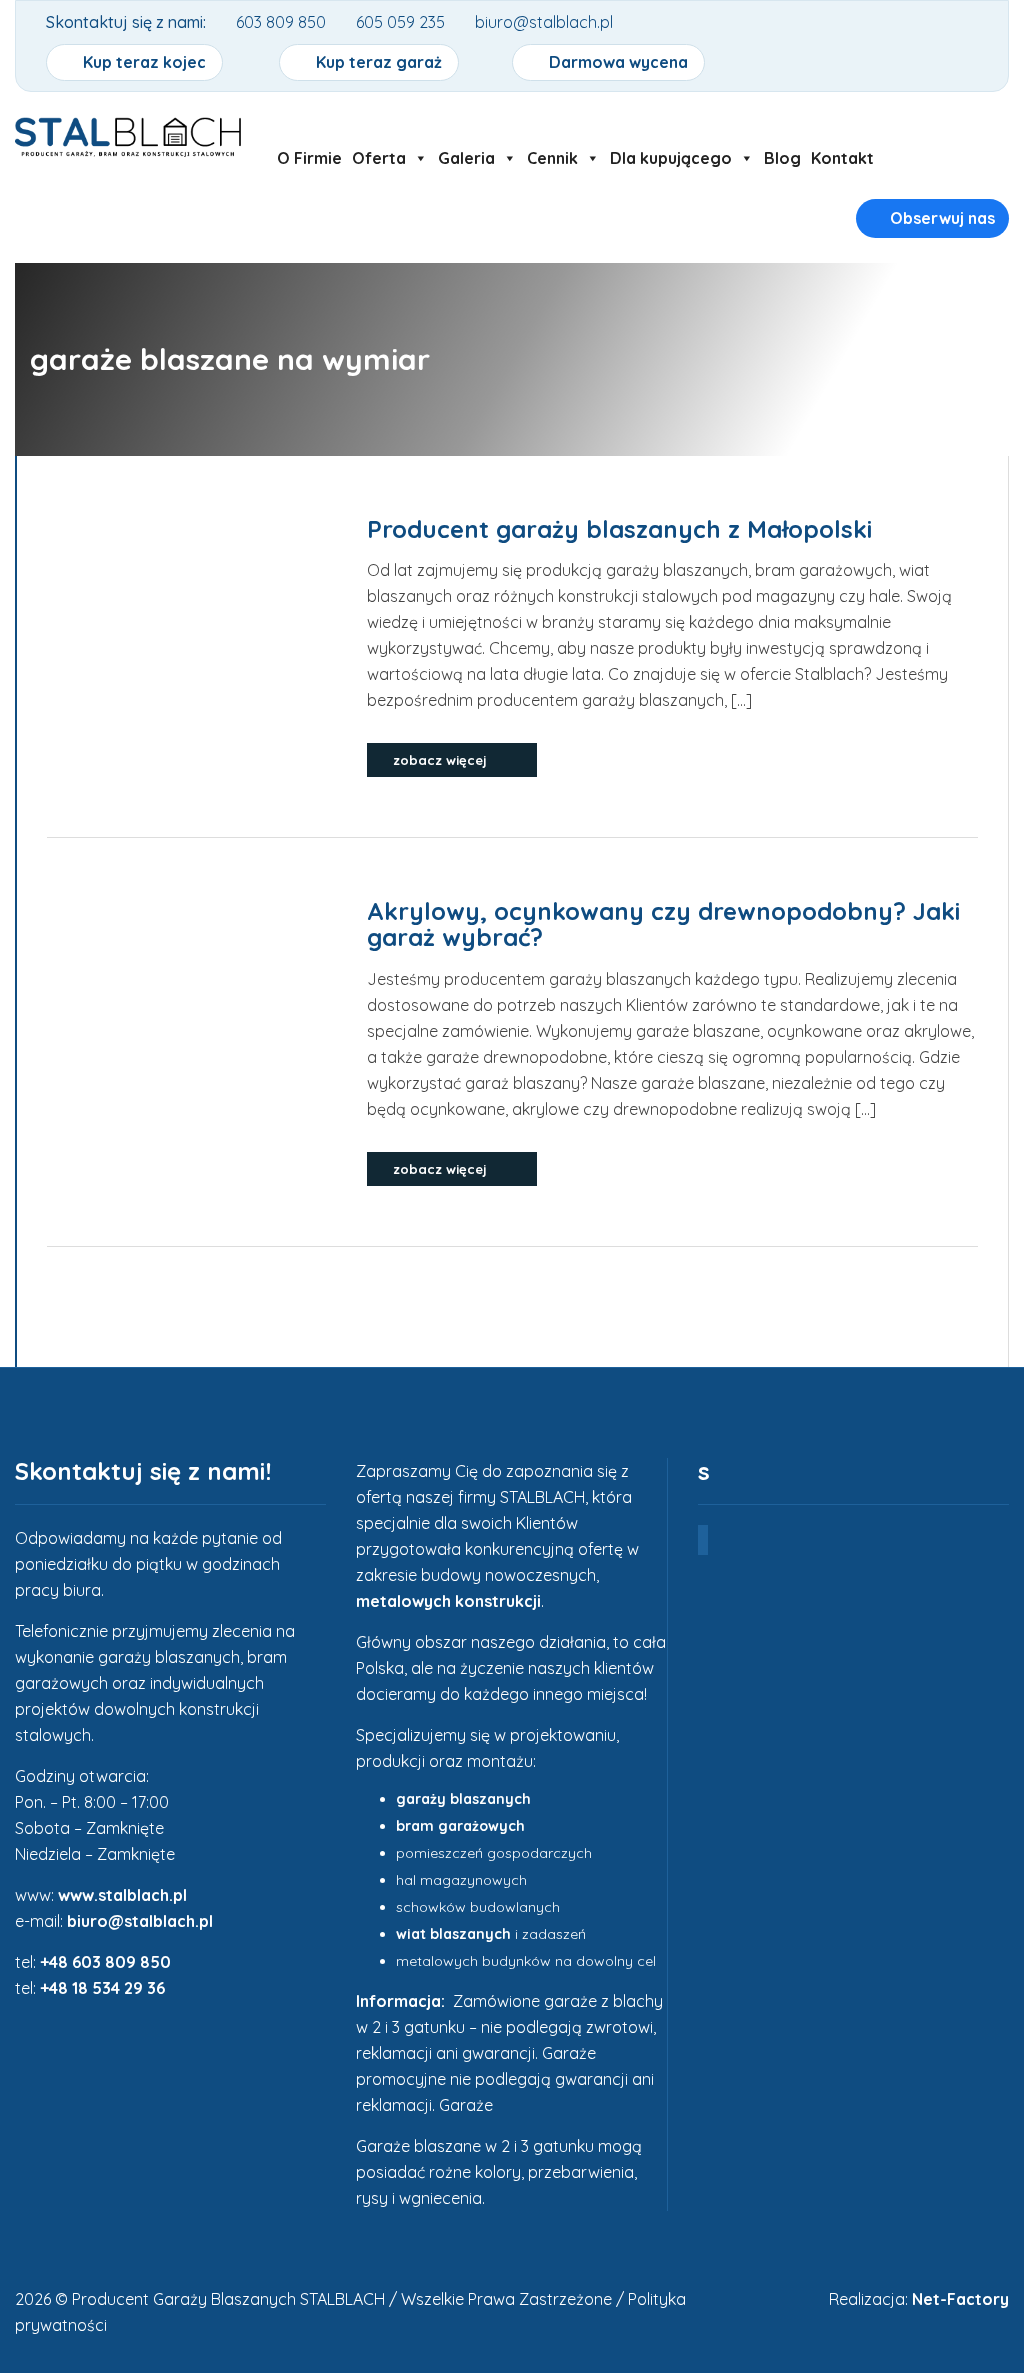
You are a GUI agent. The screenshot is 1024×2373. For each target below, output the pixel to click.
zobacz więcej (442, 760)
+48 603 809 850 (105, 1962)
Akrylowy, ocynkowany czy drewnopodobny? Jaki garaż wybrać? (663, 924)
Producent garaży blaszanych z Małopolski (623, 529)
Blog (782, 158)
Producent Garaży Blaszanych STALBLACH (228, 2299)
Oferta (379, 158)
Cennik (552, 158)
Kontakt (842, 158)
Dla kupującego (671, 158)
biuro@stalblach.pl (140, 1921)
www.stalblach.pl (122, 1895)
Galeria (466, 158)
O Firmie (309, 158)
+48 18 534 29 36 (102, 1988)
